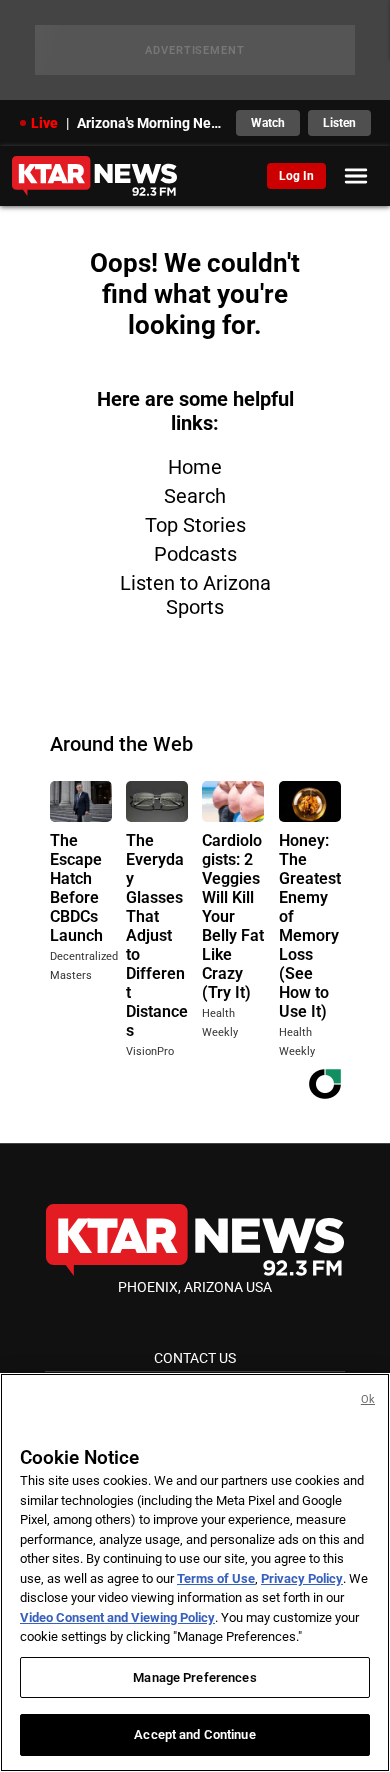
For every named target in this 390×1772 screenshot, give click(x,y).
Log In (296, 176)
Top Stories (195, 525)
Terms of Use (216, 1578)
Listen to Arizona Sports (195, 595)
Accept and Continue (194, 1734)
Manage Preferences (194, 1677)
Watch (268, 123)
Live (44, 123)
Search (195, 496)
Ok (368, 1399)
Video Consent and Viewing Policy (117, 1617)
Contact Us (195, 1358)
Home (195, 467)
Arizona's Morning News (150, 123)
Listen (339, 123)
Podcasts (195, 554)
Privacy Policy (302, 1578)
